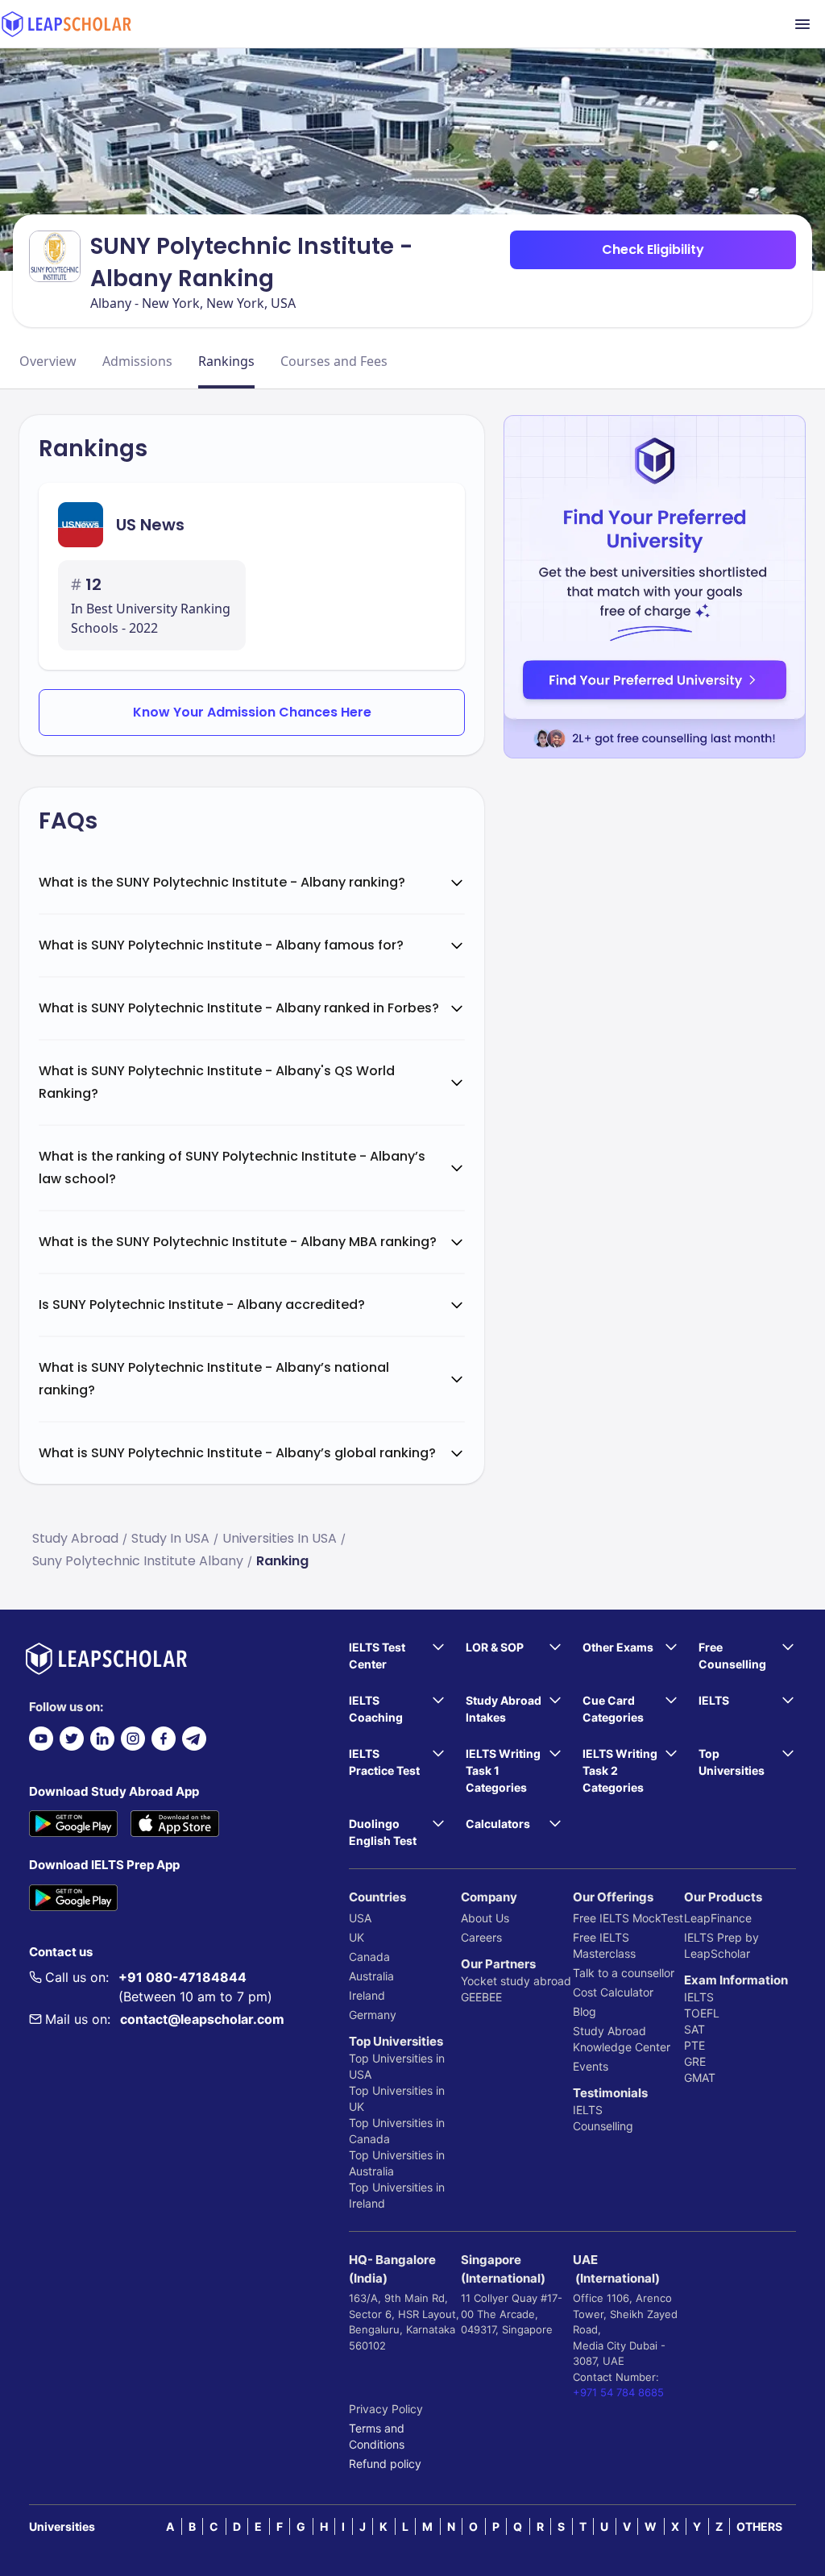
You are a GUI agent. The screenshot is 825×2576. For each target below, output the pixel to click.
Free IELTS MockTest (628, 1918)
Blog (585, 2011)
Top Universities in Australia (397, 2163)
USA (360, 1918)
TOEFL (702, 2013)
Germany (373, 2015)
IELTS (588, 2110)
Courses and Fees (334, 361)
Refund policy (385, 2464)
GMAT (700, 2077)
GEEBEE (481, 1997)
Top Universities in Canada (397, 2131)
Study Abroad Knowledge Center (622, 2039)
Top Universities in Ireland (397, 2195)
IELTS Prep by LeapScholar (721, 1945)
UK (357, 1937)
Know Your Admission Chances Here (252, 712)
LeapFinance (718, 1918)
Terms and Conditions (377, 2436)
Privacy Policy (386, 2409)
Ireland (367, 1995)
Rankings (226, 361)
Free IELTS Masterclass (604, 1945)
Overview (48, 361)
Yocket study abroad (516, 1981)
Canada (369, 1957)
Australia (371, 1976)
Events (591, 2066)
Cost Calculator (613, 1992)
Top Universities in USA (397, 2066)
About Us (485, 1918)
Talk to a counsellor (624, 1973)
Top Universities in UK (397, 2098)
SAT (694, 2029)
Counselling (603, 2126)
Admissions (137, 361)
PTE (694, 2045)
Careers (481, 1937)
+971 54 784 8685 (618, 2392)
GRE (695, 2061)
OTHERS (759, 2526)
